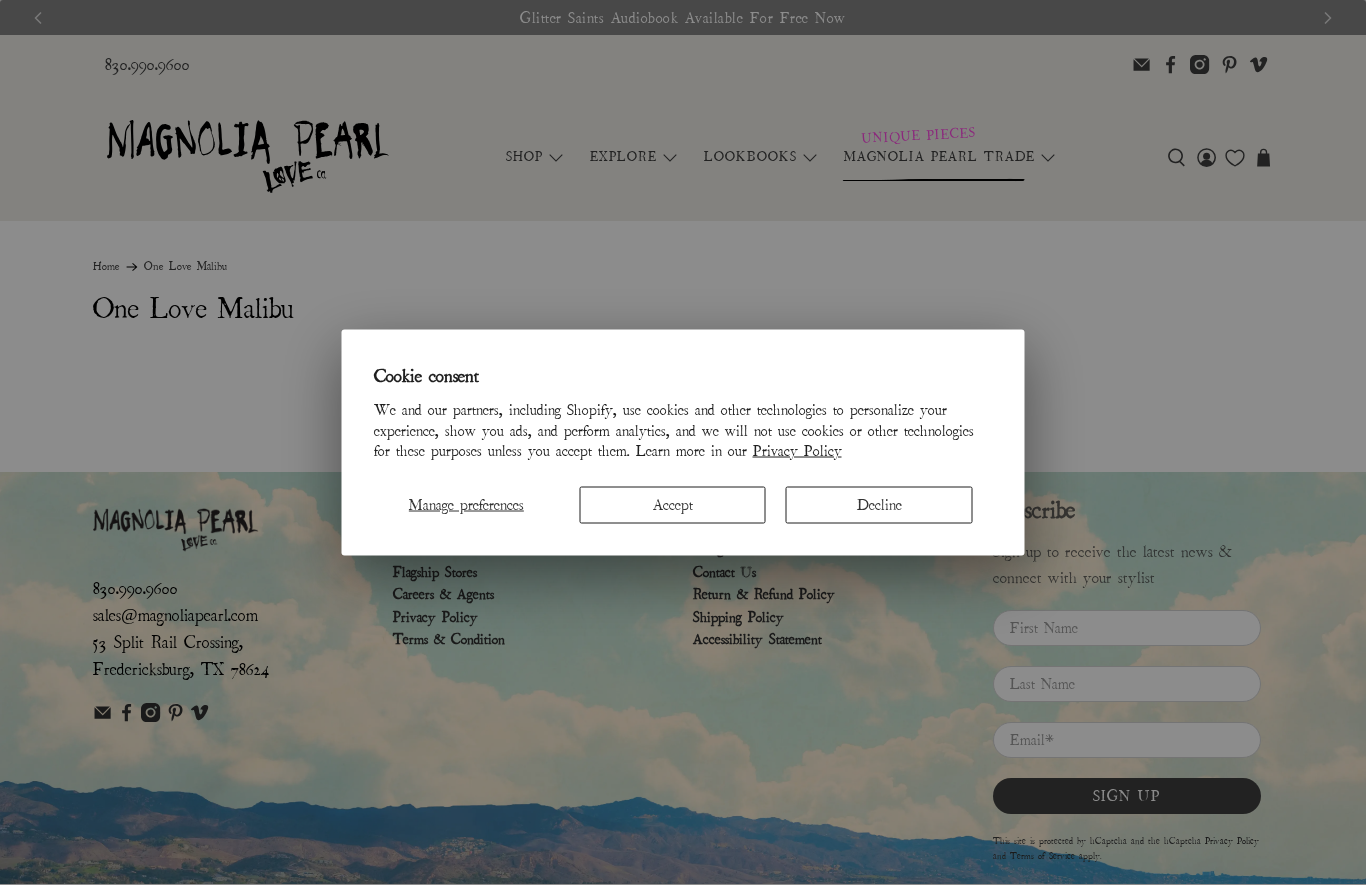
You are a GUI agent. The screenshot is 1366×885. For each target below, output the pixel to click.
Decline (879, 505)
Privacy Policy (797, 451)
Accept (673, 505)
